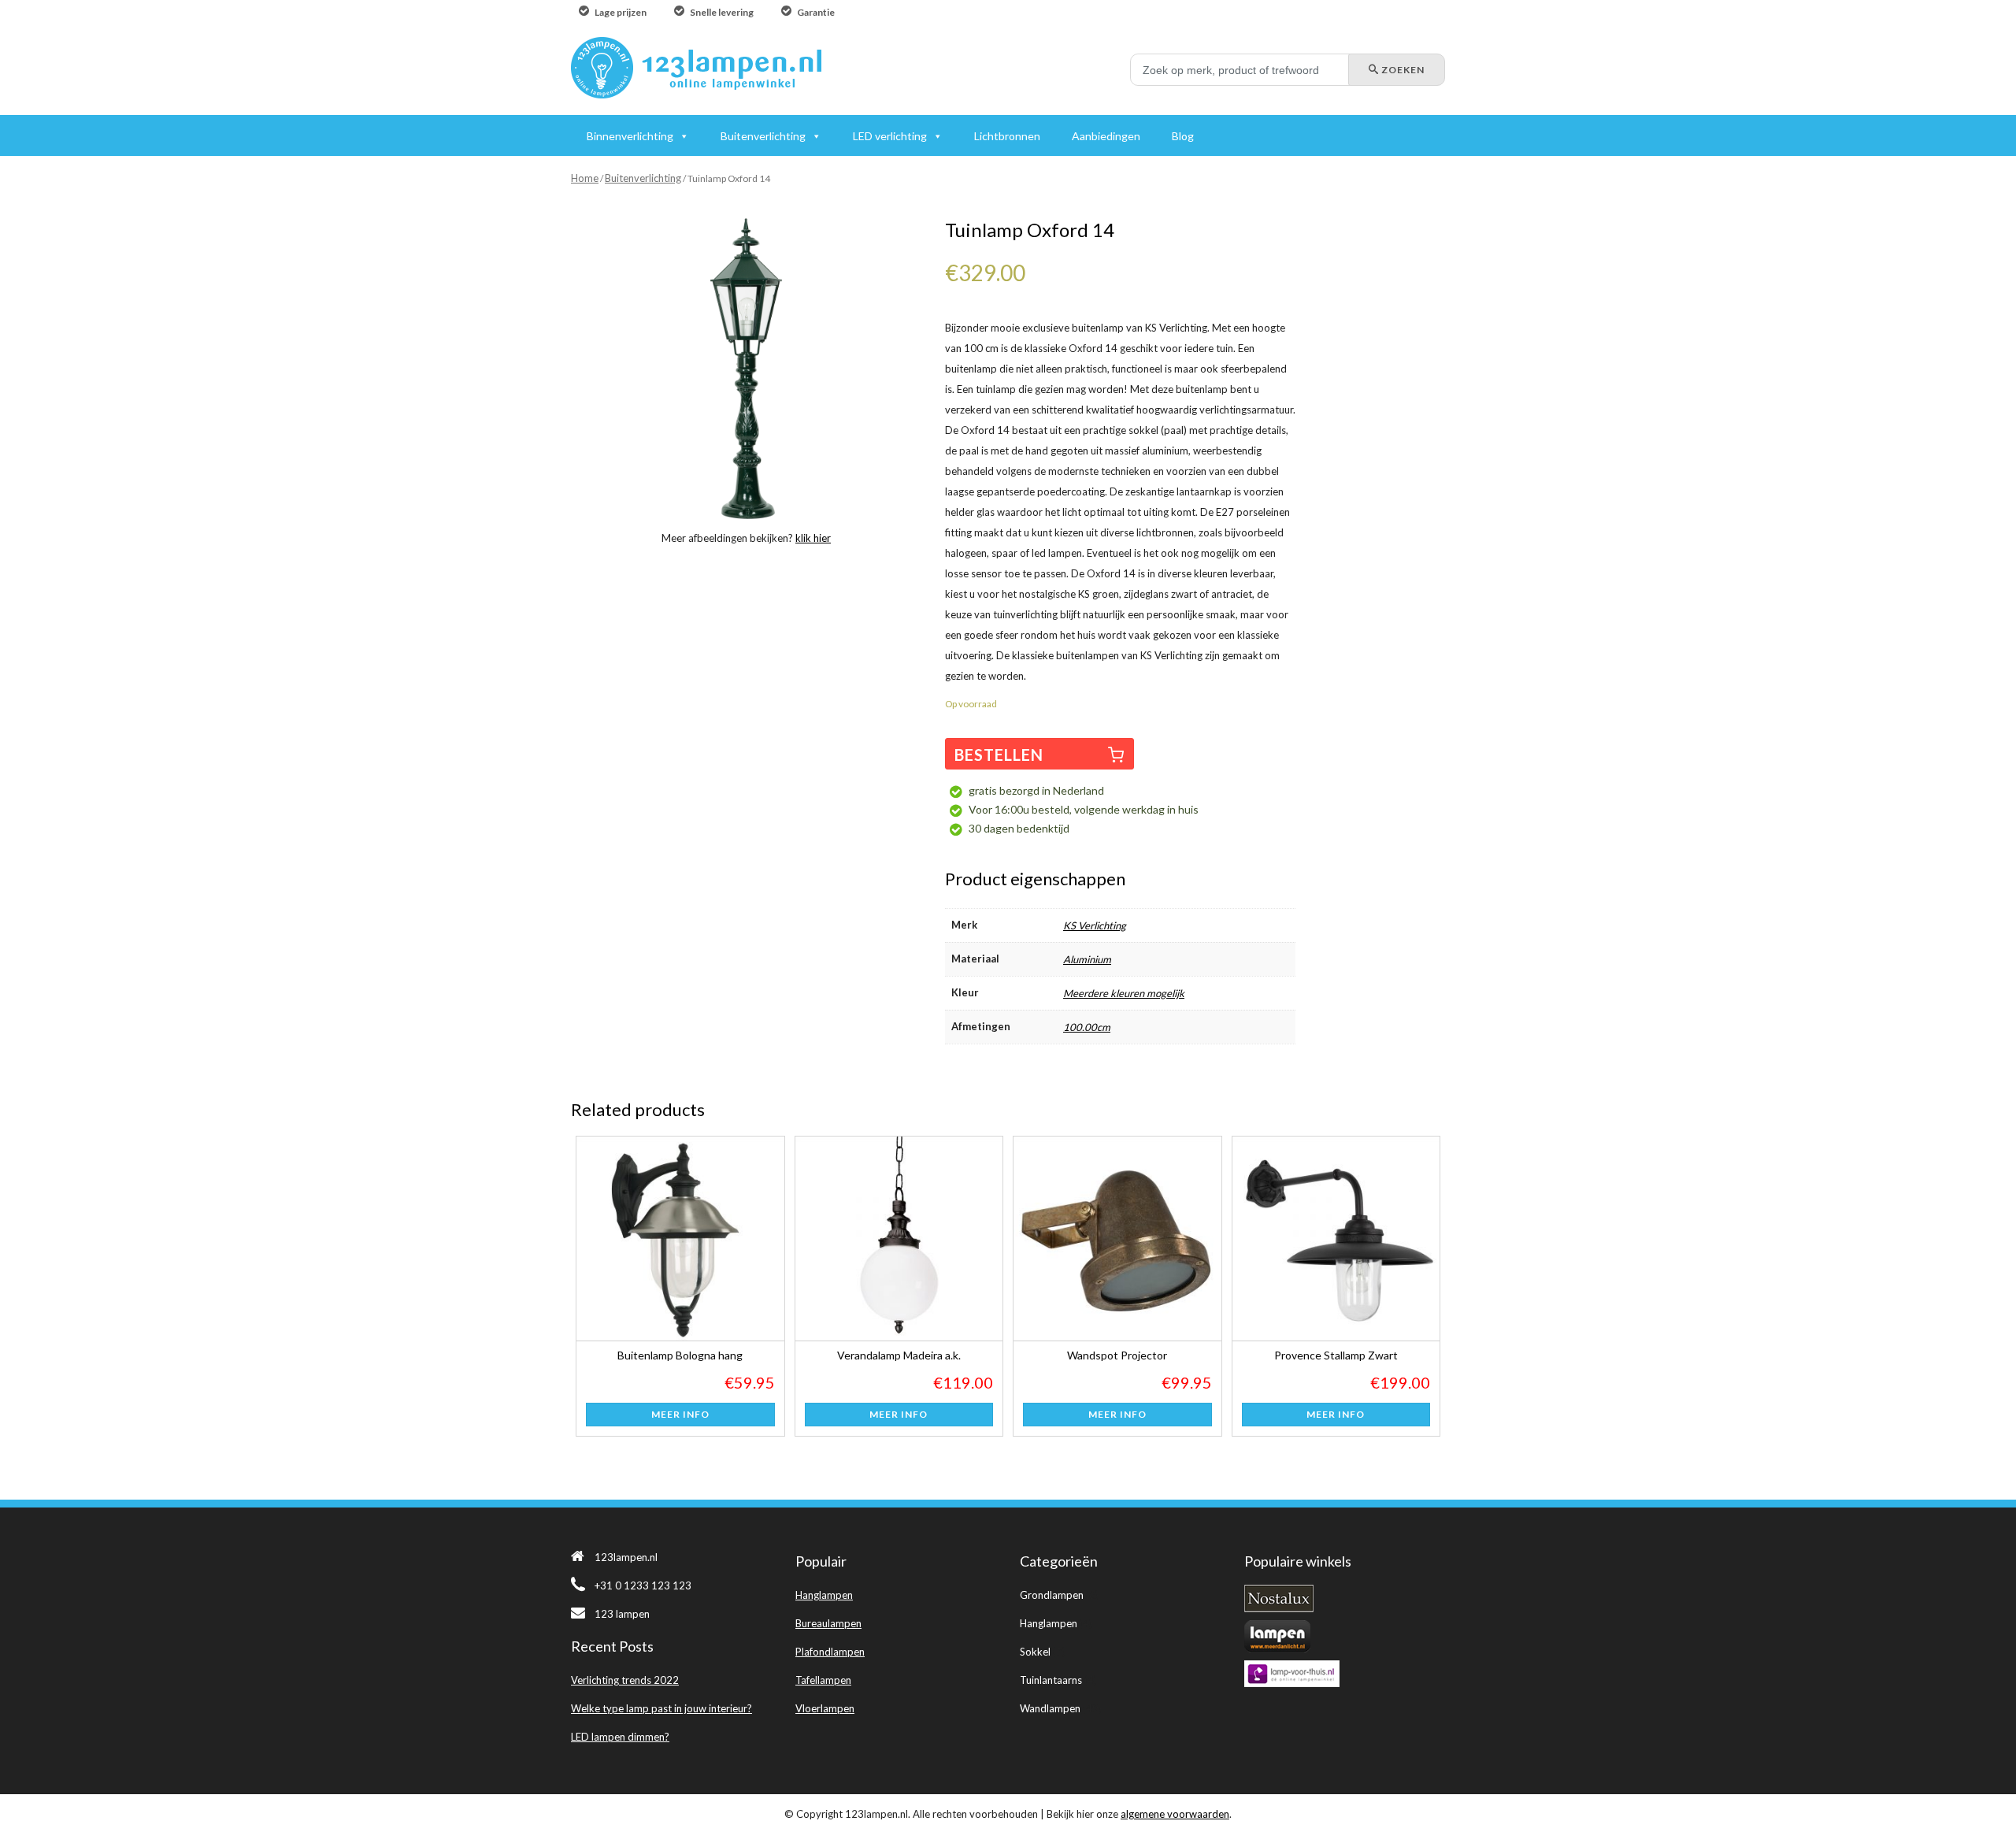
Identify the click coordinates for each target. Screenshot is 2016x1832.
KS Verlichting (1095, 925)
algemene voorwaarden (1175, 1814)
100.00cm (1087, 1027)
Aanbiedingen (1106, 136)
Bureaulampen (828, 1623)
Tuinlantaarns (1051, 1680)
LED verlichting (890, 136)
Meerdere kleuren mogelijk (1124, 993)
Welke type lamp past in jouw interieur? (661, 1708)
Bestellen (999, 755)
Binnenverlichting (630, 136)
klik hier (813, 538)
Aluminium (1087, 959)
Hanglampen (824, 1595)
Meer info (680, 1414)
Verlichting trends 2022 (625, 1680)
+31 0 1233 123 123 (643, 1585)
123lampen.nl (626, 1557)
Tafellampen (823, 1680)
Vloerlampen (825, 1708)
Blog (1183, 136)
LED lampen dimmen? (620, 1737)
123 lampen (622, 1614)
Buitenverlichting (643, 178)
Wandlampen (1050, 1708)
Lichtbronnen (1007, 136)
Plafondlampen (830, 1652)
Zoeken (1402, 70)
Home (585, 178)
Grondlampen (1052, 1595)
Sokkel (1035, 1652)
